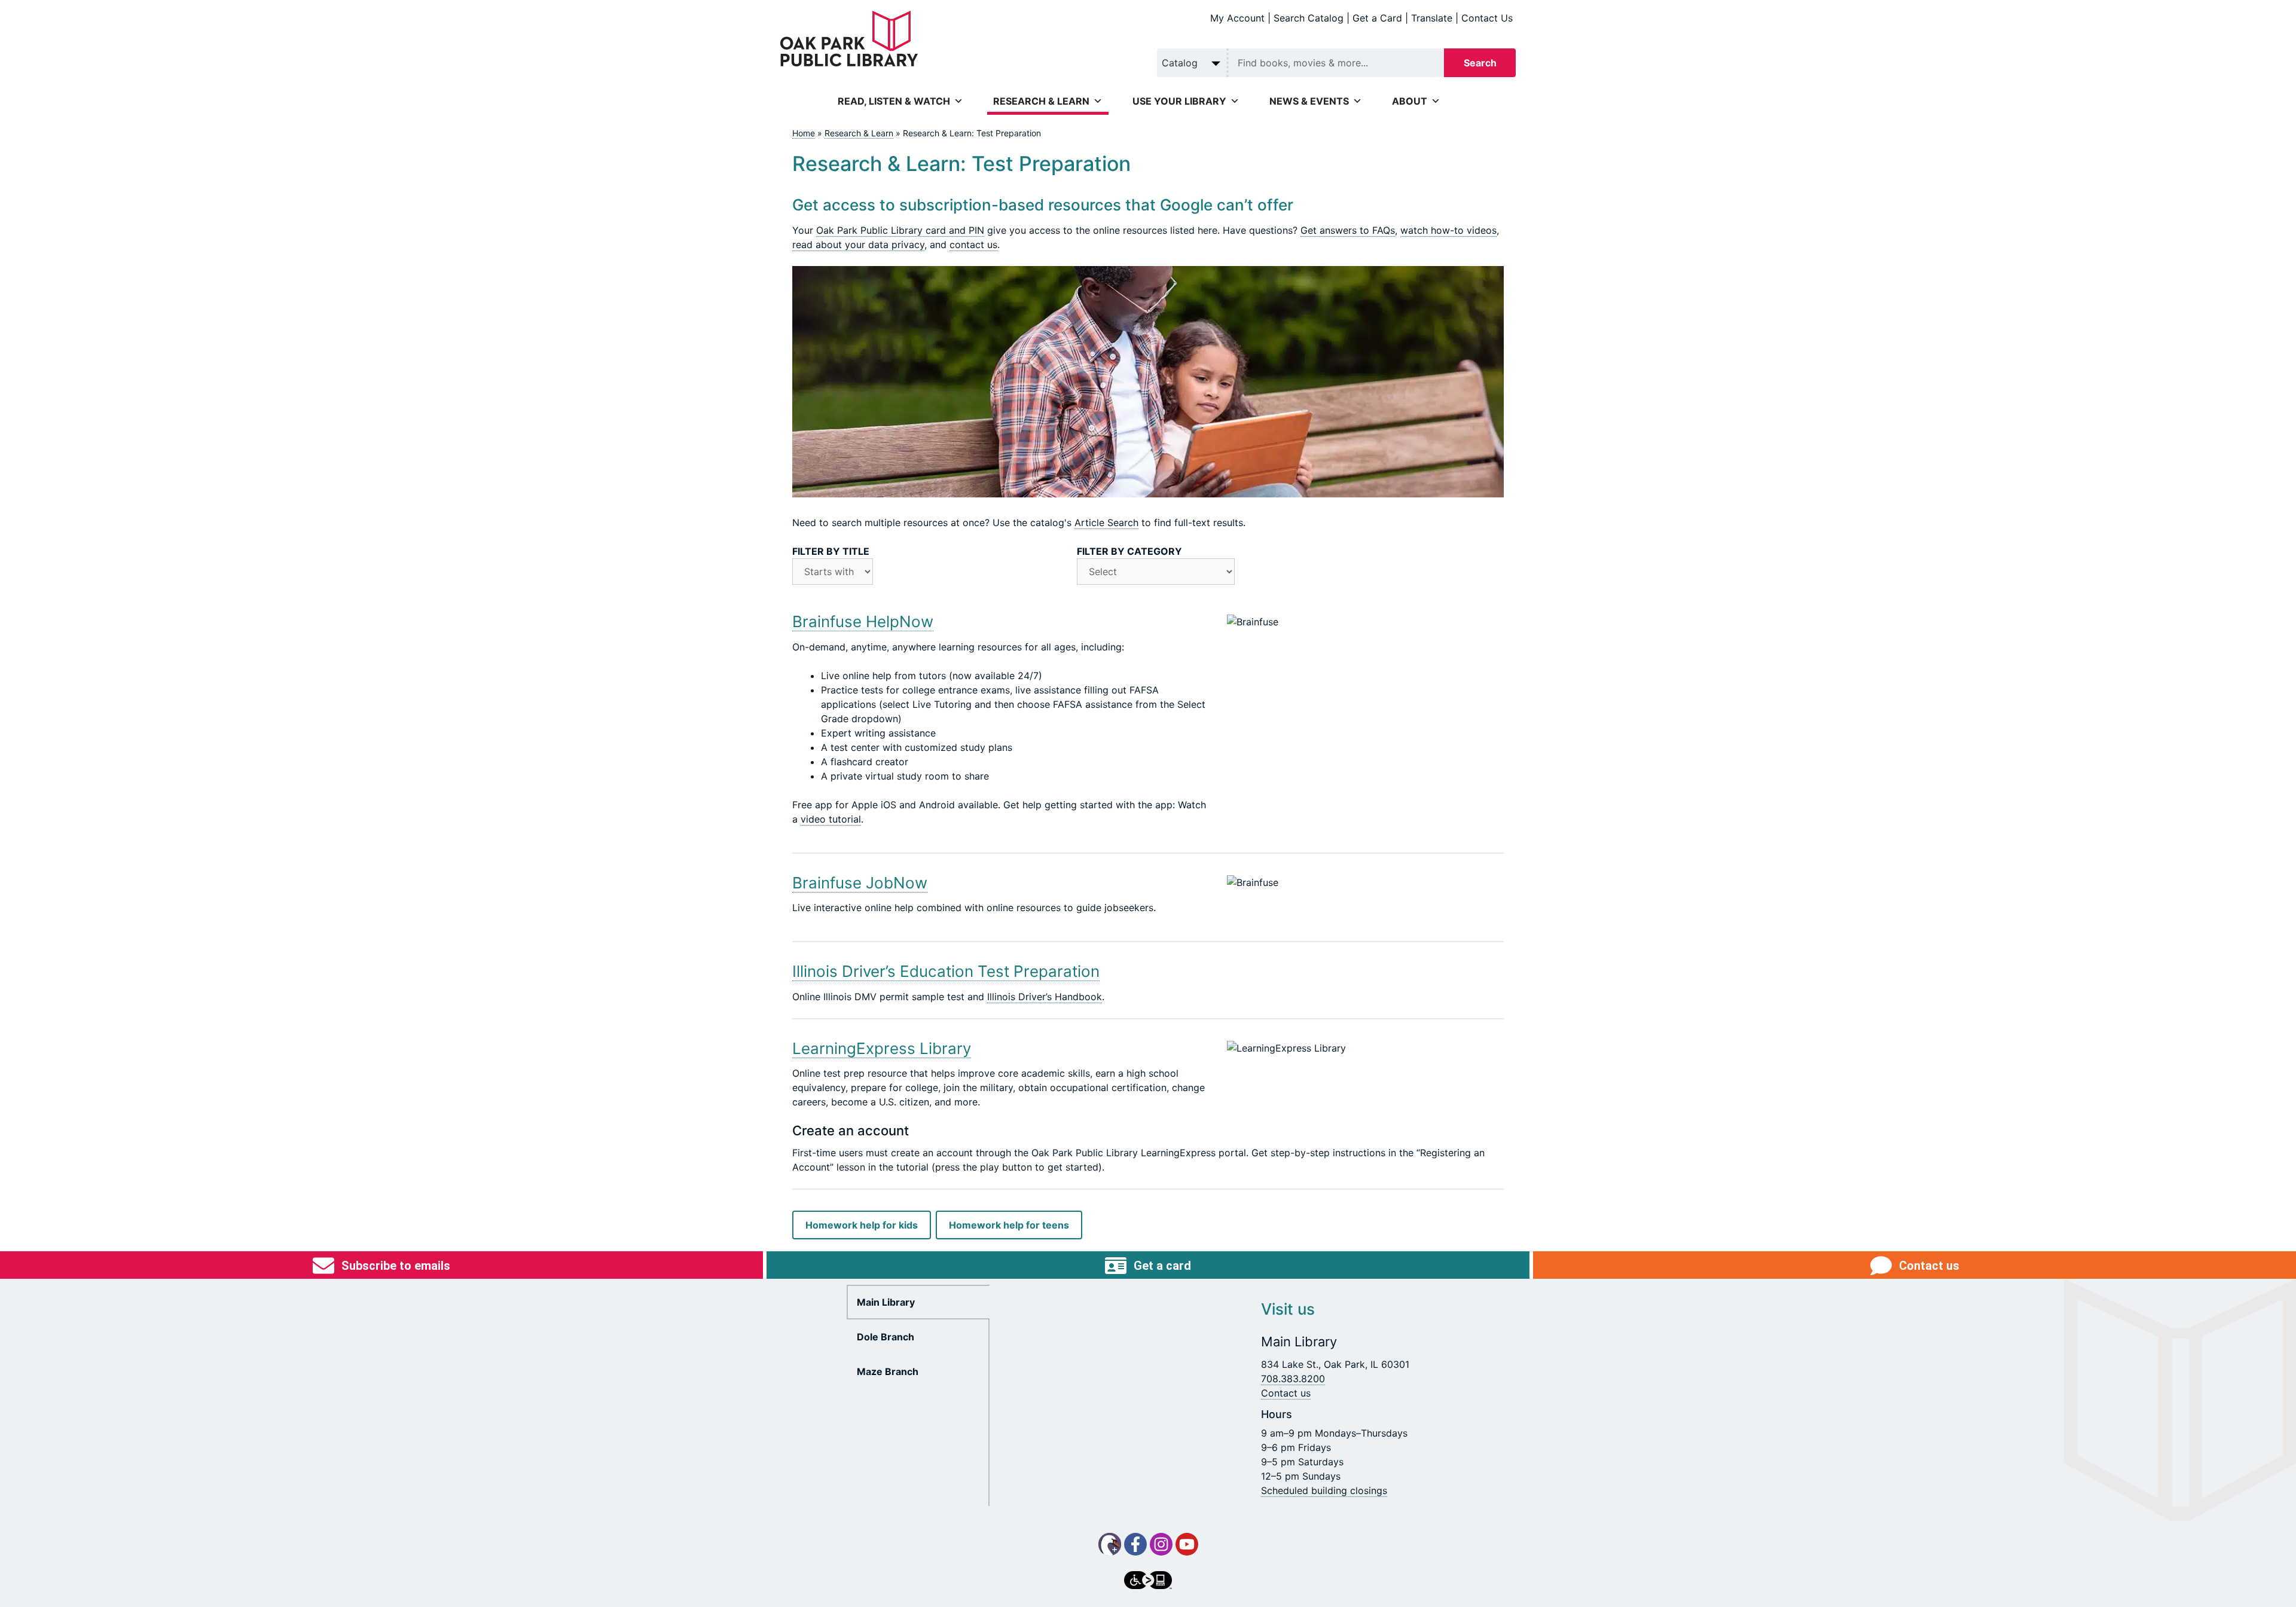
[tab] (918, 1302)
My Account (1237, 18)
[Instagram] (1161, 1544)
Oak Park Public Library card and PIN (900, 230)
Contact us (1286, 1393)
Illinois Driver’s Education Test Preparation (946, 971)
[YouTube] (1187, 1544)
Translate (1432, 18)
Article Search (1106, 523)
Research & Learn (859, 133)
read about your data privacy (858, 245)
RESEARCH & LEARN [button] (1041, 101)
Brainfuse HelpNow (863, 621)
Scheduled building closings (1324, 1490)
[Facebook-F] (1135, 1544)
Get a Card (1377, 18)
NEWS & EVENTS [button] (1309, 101)
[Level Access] (1148, 1580)
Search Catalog (1309, 18)
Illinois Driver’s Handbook (1045, 997)
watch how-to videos (1448, 230)
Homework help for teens (1009, 1225)
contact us (973, 245)
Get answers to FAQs (1348, 230)
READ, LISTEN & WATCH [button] (894, 101)
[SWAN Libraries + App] (1110, 1544)
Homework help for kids (862, 1225)
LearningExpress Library (882, 1048)
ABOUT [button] (1410, 101)
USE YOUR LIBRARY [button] (1179, 101)
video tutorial (831, 819)
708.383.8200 (1293, 1379)
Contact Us (1487, 18)
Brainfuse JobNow (860, 883)
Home (804, 133)
